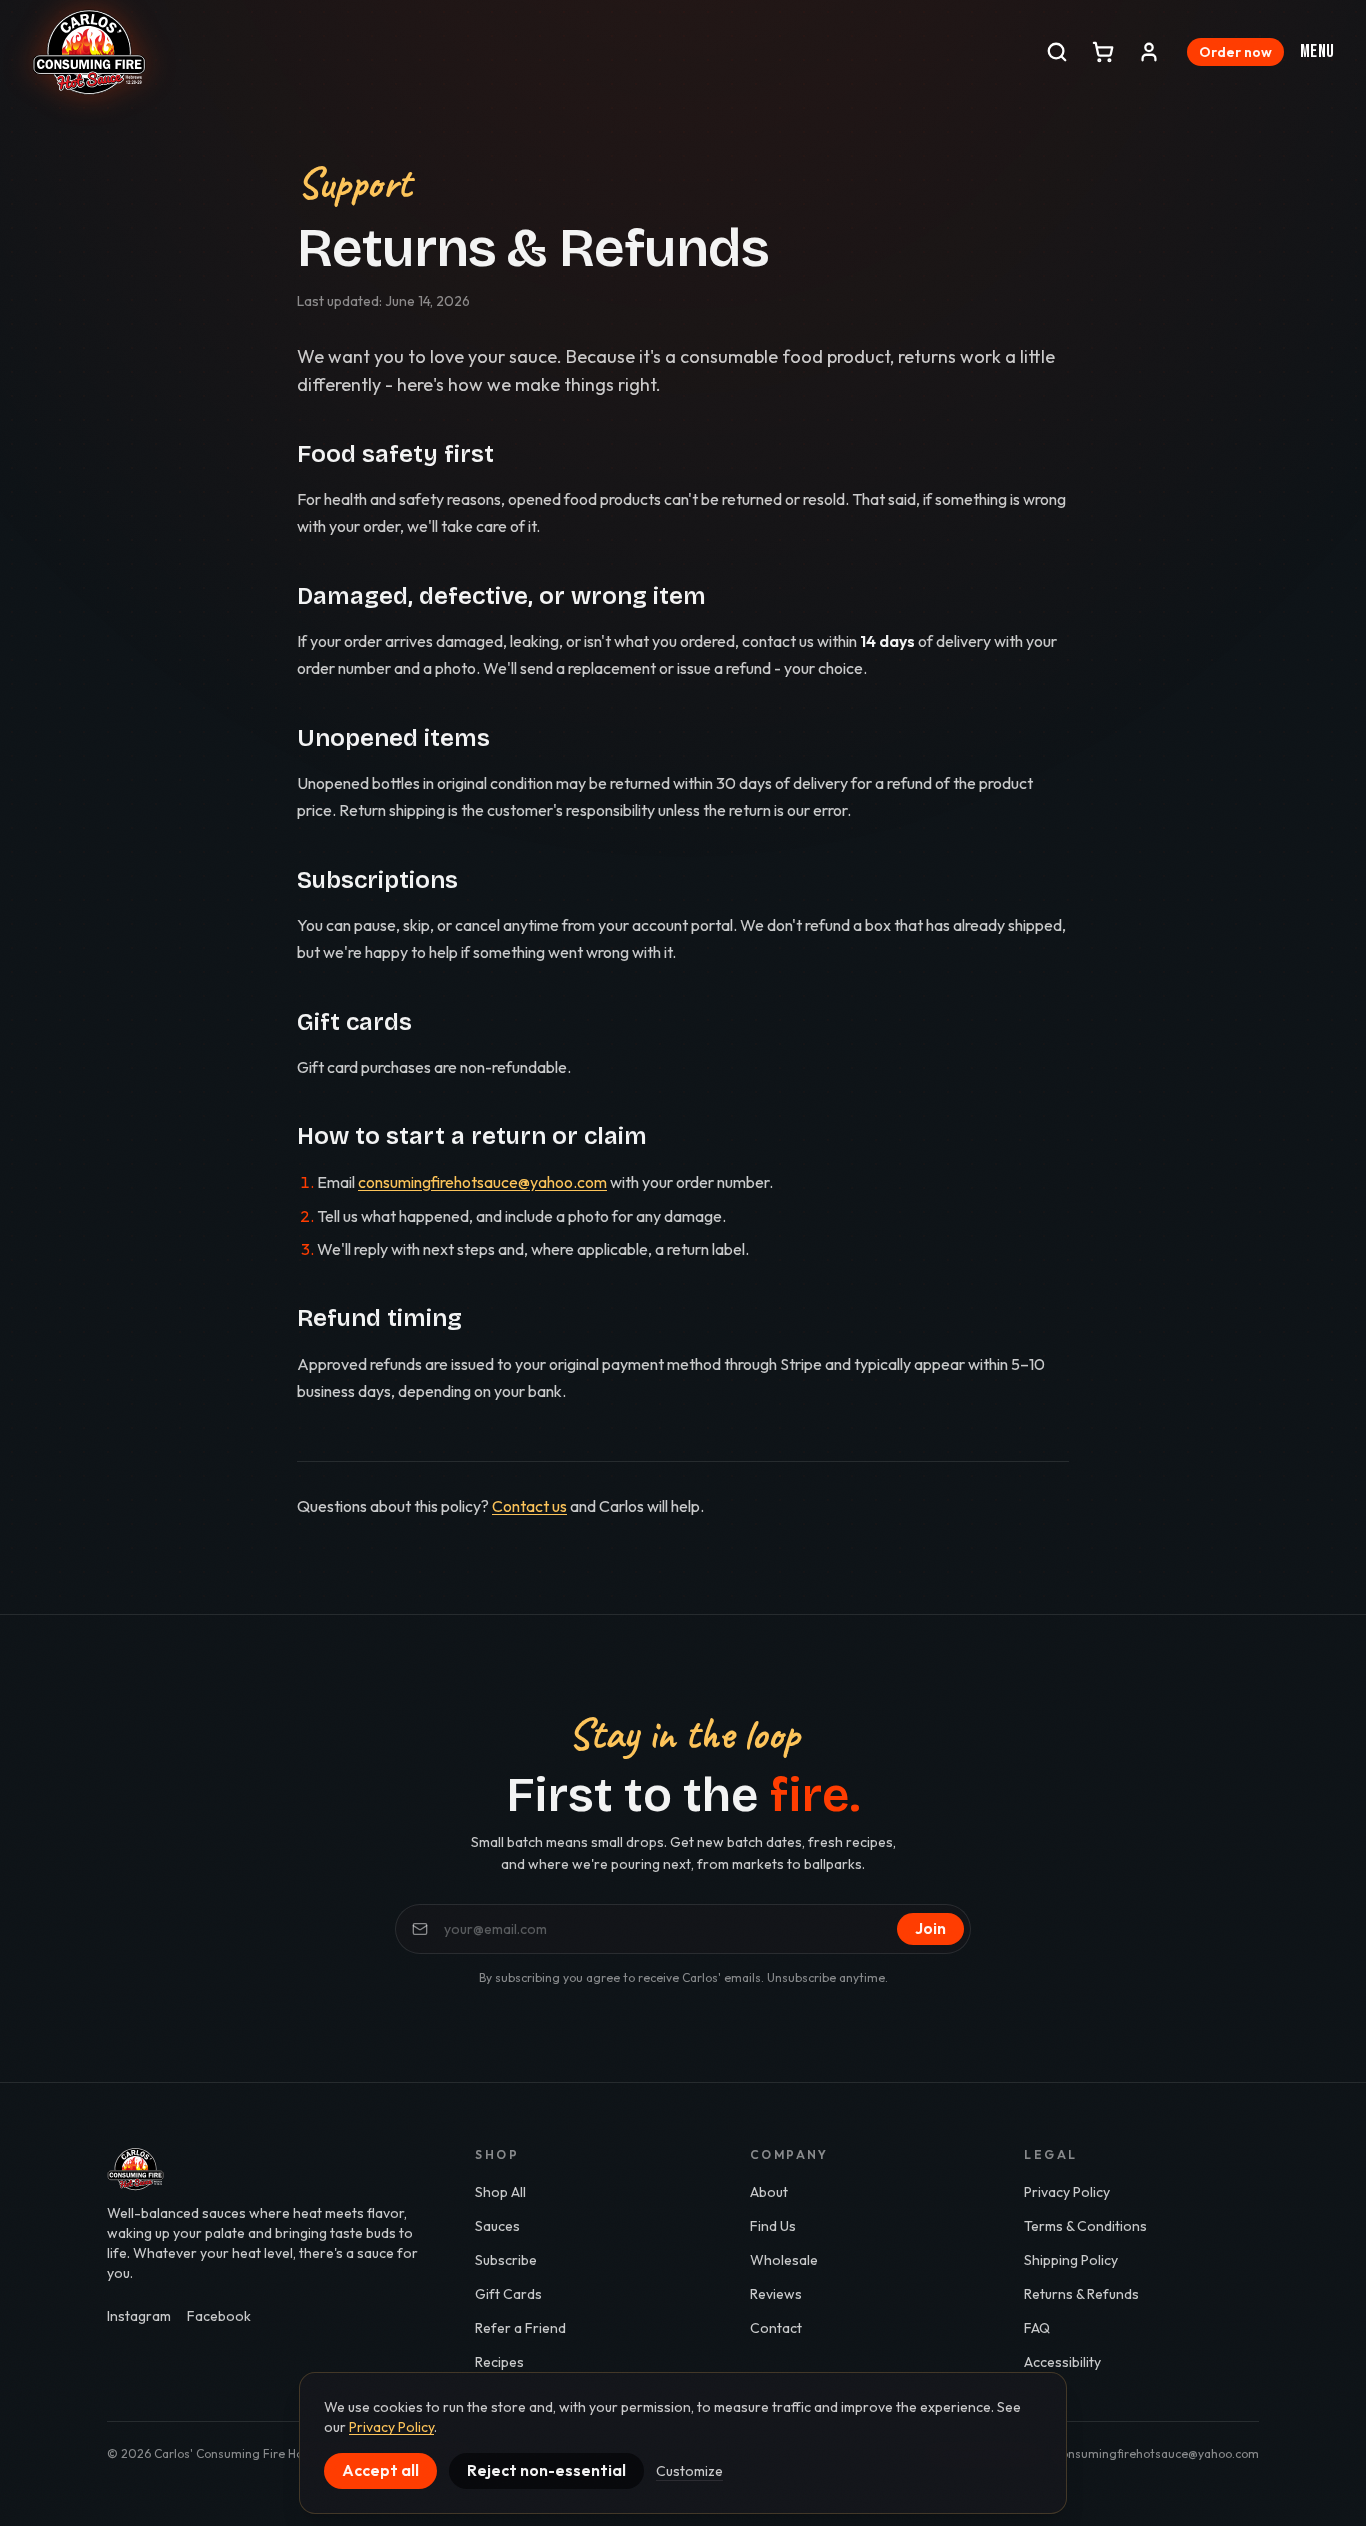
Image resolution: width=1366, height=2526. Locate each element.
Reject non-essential (546, 2470)
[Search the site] (1057, 52)
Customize (689, 2471)
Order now (1235, 52)
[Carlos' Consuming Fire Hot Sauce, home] (89, 52)
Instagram (139, 2316)
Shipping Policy (1071, 2260)
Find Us (773, 2226)
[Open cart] (1103, 52)
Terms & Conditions (1085, 2226)
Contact (776, 2328)
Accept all (380, 2470)
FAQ (1037, 2328)
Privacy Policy (1067, 2192)
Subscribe (506, 2260)
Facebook (219, 2316)
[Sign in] (1149, 52)
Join (930, 1928)
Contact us (529, 1506)
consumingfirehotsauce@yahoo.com (482, 1182)
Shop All (500, 2192)
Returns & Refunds (1081, 2294)
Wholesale (784, 2260)
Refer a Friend (520, 2328)
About (769, 2192)
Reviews (776, 2294)
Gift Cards (508, 2294)
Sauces (497, 2226)
